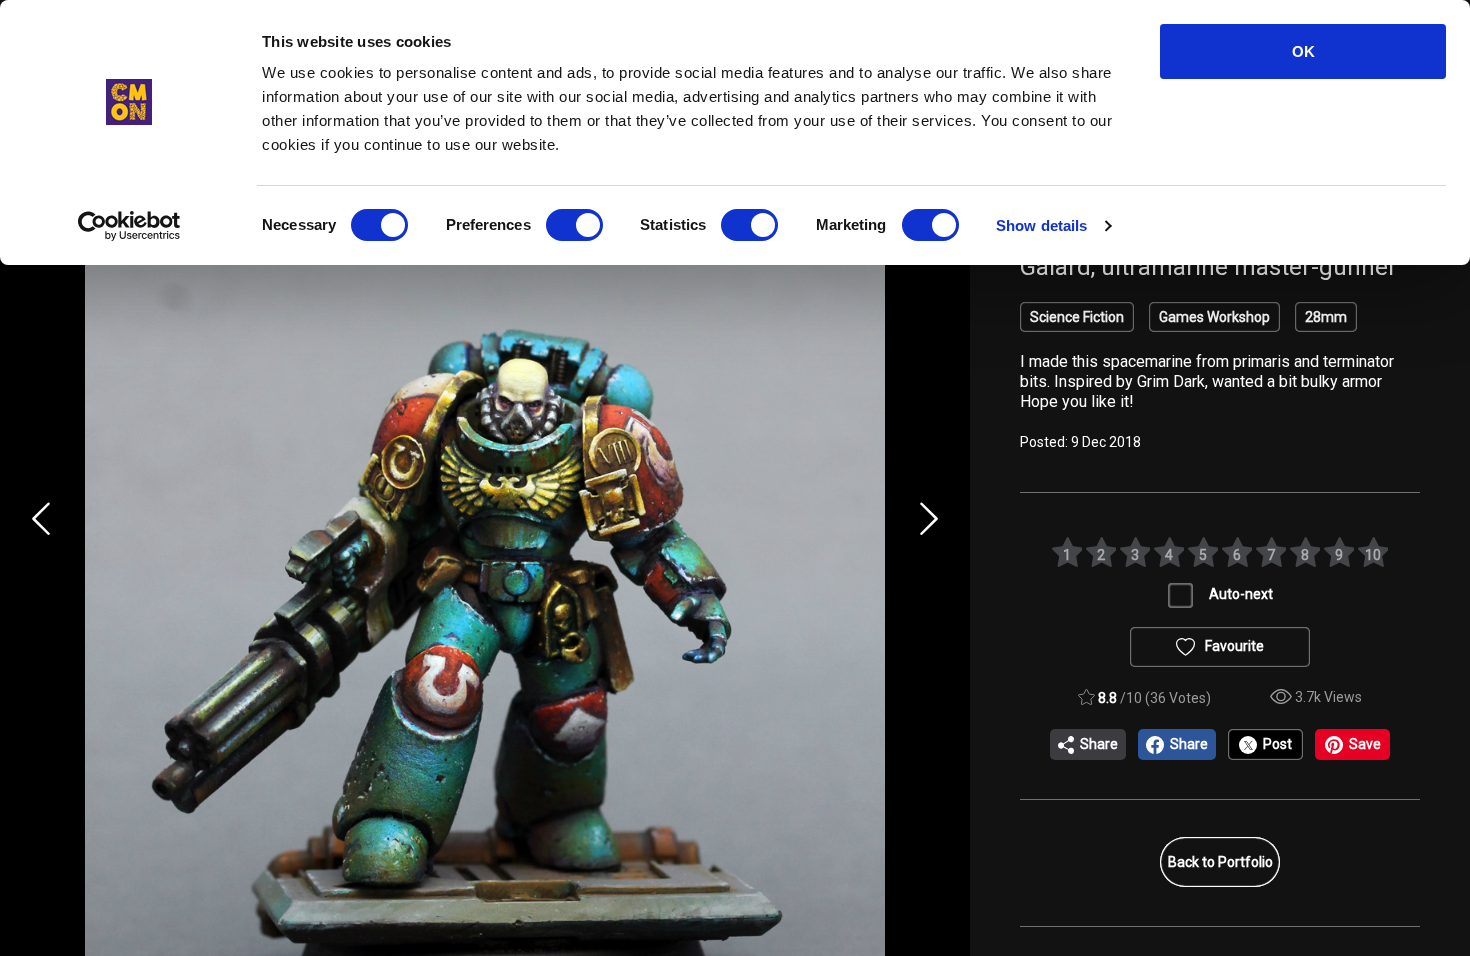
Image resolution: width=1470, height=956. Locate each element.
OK (1303, 51)
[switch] (574, 225)
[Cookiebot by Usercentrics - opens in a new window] (129, 226)
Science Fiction (1077, 317)
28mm (1326, 317)
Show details (1041, 225)
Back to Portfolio (1220, 862)
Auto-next (1241, 594)
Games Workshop (1214, 317)
